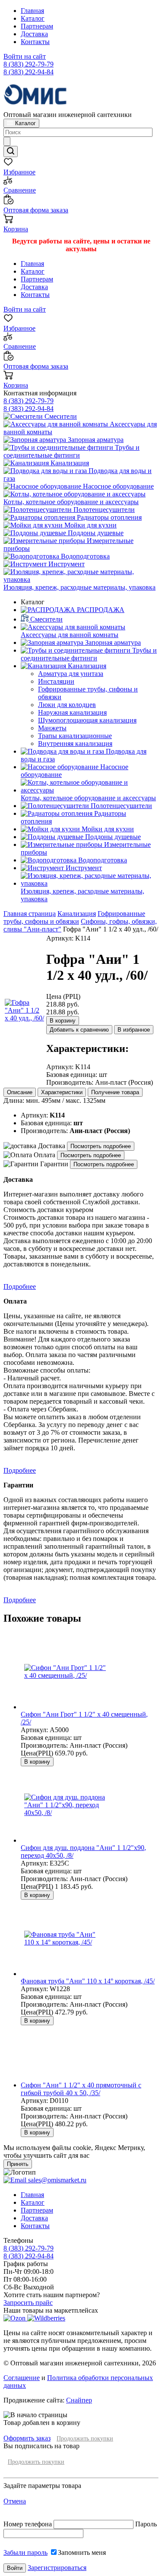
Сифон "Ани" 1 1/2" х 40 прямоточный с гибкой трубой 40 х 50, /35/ (81, 2089)
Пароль (146, 2524)
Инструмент (66, 564)
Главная (32, 11)
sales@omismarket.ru (56, 2180)
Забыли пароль (25, 2552)
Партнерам (37, 26)
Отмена (15, 2501)
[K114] (25, 1018)
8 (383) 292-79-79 (29, 64)
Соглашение (22, 2378)
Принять (18, 2164)
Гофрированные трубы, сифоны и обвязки (74, 917)
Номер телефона (29, 2524)
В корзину (63, 1021)
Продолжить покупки (85, 2439)
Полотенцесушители (103, 510)
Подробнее (20, 1286)
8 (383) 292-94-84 (29, 72)
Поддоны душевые (95, 533)
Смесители (60, 416)
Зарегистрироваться (57, 2568)
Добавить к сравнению (79, 1030)
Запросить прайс (28, 2303)
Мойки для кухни (90, 525)
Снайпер (79, 2400)
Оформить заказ (27, 2438)
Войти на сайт (25, 56)
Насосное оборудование (118, 486)
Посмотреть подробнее (101, 1146)
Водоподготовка (84, 556)
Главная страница (30, 914)
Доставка (34, 34)
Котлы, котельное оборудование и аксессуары (71, 502)
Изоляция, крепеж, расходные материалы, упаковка (79, 587)
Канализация (69, 463)
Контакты (35, 42)
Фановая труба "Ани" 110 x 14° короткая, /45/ (88, 1981)
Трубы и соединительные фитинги (71, 451)
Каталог (33, 18)
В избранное (134, 1030)
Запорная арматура (95, 440)
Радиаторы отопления (108, 517)
